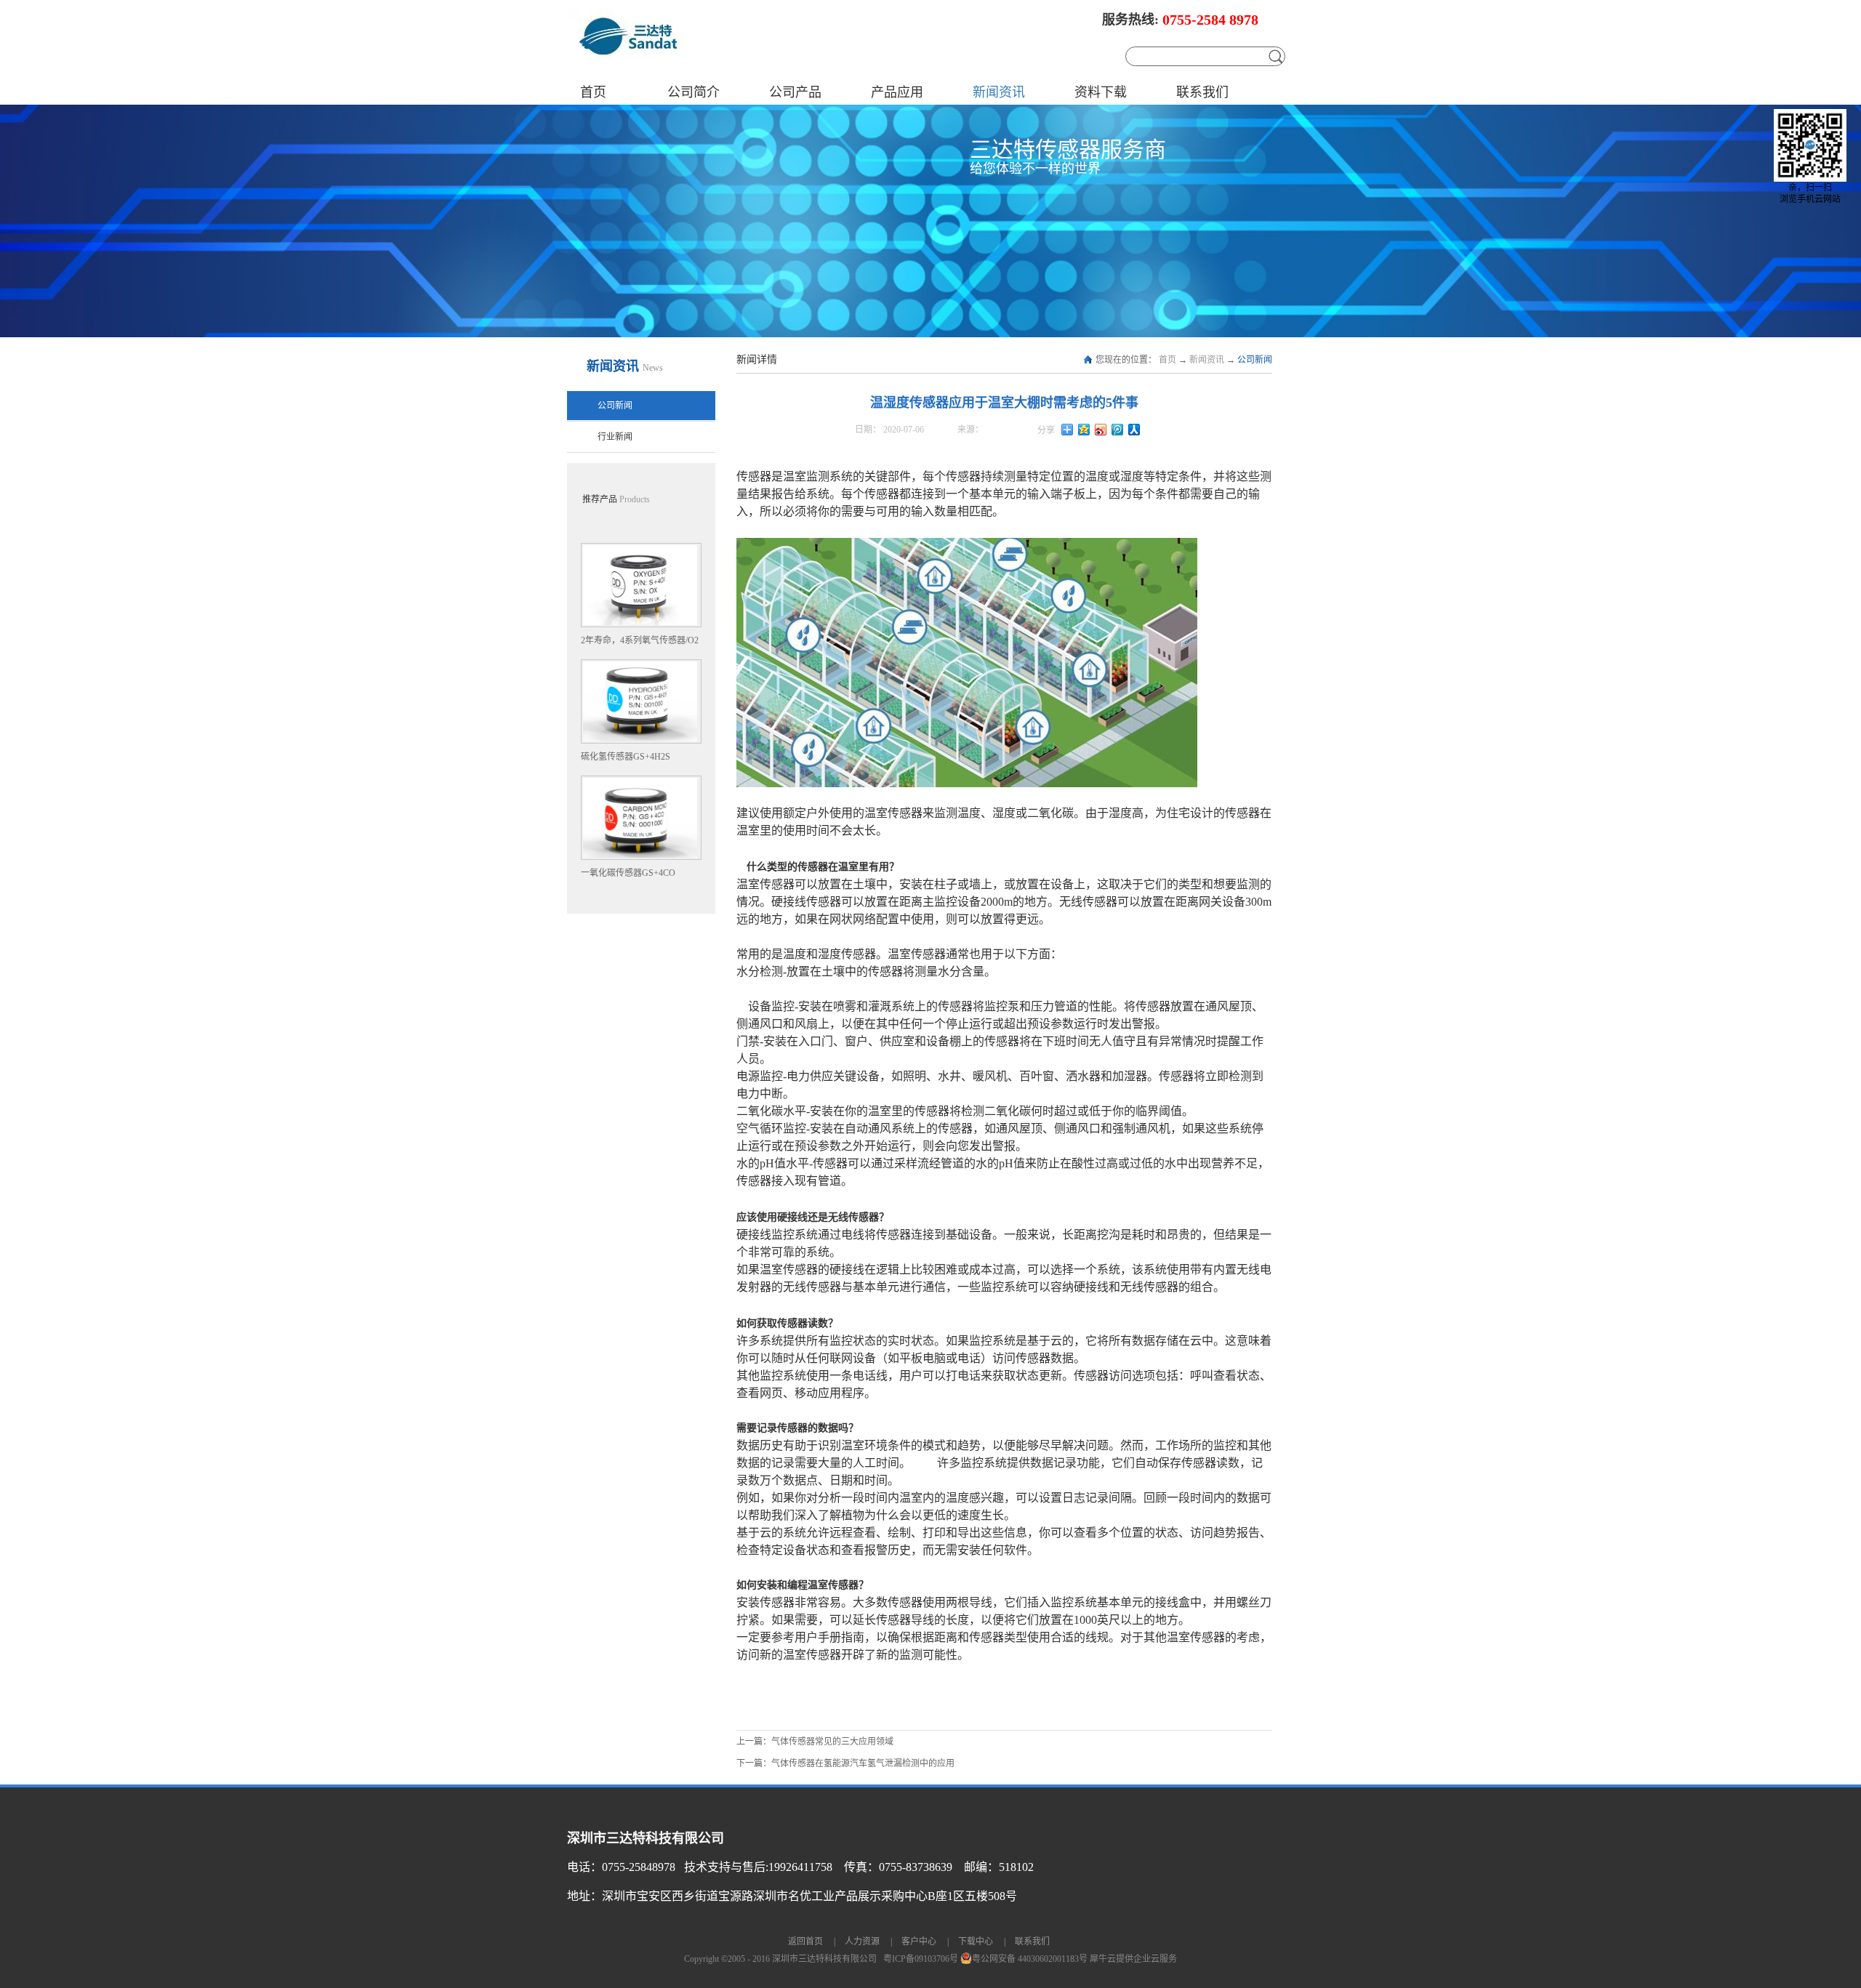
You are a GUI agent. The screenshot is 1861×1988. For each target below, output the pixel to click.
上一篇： (815, 1742)
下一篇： (845, 1763)
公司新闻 (1255, 360)
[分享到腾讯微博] (1118, 430)
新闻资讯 (1207, 360)
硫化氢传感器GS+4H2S (626, 757)
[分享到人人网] (1134, 430)
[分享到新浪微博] (1101, 430)
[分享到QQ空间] (1084, 430)
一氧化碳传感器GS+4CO (628, 873)
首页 (593, 92)
